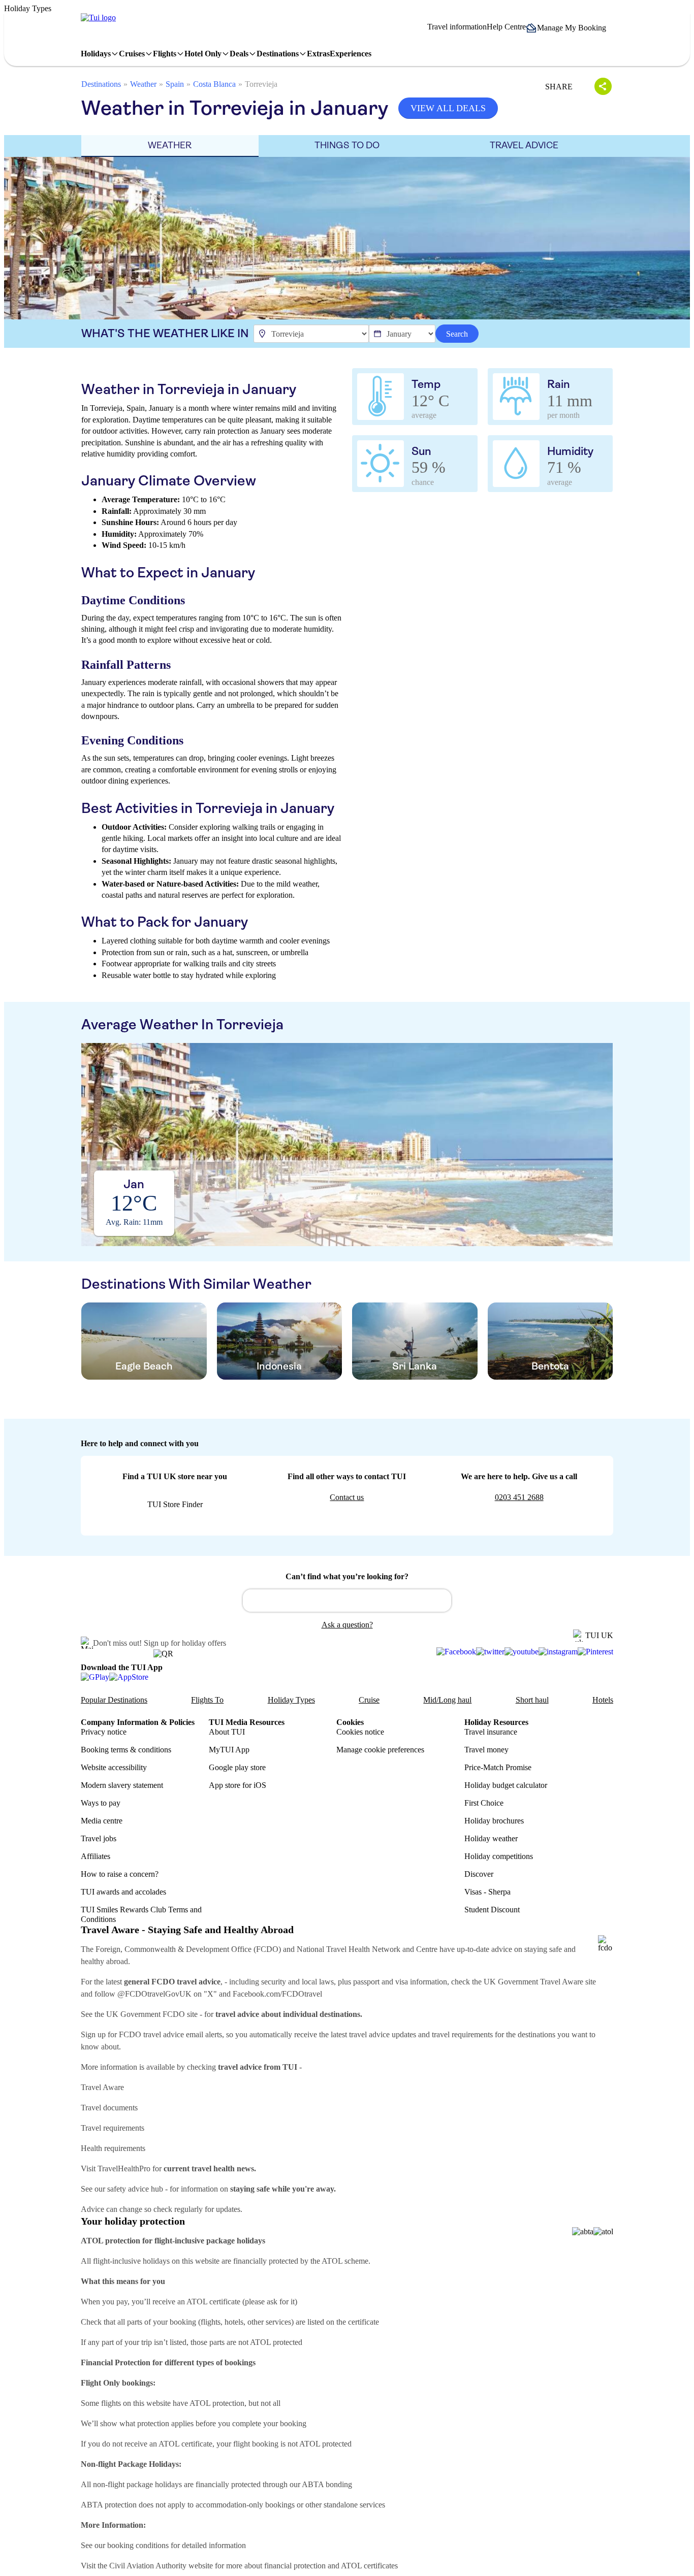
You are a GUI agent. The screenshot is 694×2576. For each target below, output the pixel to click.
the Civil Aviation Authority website (155, 2566)
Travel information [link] (457, 27)
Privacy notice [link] (104, 1732)
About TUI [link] (227, 1732)
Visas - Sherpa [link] (487, 1892)
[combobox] (347, 1601)
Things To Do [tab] (347, 145)
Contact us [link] (347, 1497)
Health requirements (113, 2148)
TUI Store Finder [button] (175, 1504)
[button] (570, 28)
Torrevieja (261, 84)
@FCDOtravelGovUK (154, 1994)
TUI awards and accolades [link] (123, 1892)
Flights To (207, 1700)
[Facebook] (456, 1652)
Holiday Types (291, 1700)
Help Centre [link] (506, 27)
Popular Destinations (114, 1700)
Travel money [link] (486, 1750)
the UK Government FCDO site (146, 2014)
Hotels (603, 1700)
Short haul (532, 1700)
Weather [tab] (170, 145)
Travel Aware (102, 2087)
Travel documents (109, 2108)
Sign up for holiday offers (185, 1643)
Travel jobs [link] (99, 1838)
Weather (143, 84)
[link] (98, 18)
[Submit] (255, 1596)
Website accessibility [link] (114, 1767)
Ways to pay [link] (101, 1803)
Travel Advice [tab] (524, 145)
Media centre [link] (102, 1821)
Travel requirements (113, 2128)
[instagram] (558, 1652)
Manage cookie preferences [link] (380, 1750)
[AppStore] (129, 1677)
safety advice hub (135, 2189)
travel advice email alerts (183, 2034)
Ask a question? (347, 1625)
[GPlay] (95, 1677)
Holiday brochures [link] (494, 1821)
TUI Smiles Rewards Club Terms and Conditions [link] (141, 1914)
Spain (175, 84)
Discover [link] (479, 1874)
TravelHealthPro (124, 2169)
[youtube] (522, 1652)
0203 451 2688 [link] (519, 1497)
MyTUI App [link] (229, 1750)
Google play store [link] (237, 1767)
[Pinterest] (595, 1652)
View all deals (448, 108)
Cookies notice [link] (360, 1732)
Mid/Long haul (447, 1700)
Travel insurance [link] (491, 1732)
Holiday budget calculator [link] (506, 1785)
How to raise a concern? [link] (120, 1874)
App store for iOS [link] (238, 1785)
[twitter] (490, 1652)
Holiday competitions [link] (499, 1856)
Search (457, 334)
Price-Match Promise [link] (498, 1767)
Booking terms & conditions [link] (126, 1750)
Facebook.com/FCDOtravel (277, 1994)
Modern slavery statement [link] (122, 1785)
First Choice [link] (484, 1803)
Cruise (369, 1700)
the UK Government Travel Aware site (534, 1982)
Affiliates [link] (96, 1856)
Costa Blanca (214, 84)
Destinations (101, 84)
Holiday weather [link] (491, 1838)
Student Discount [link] (492, 1910)
